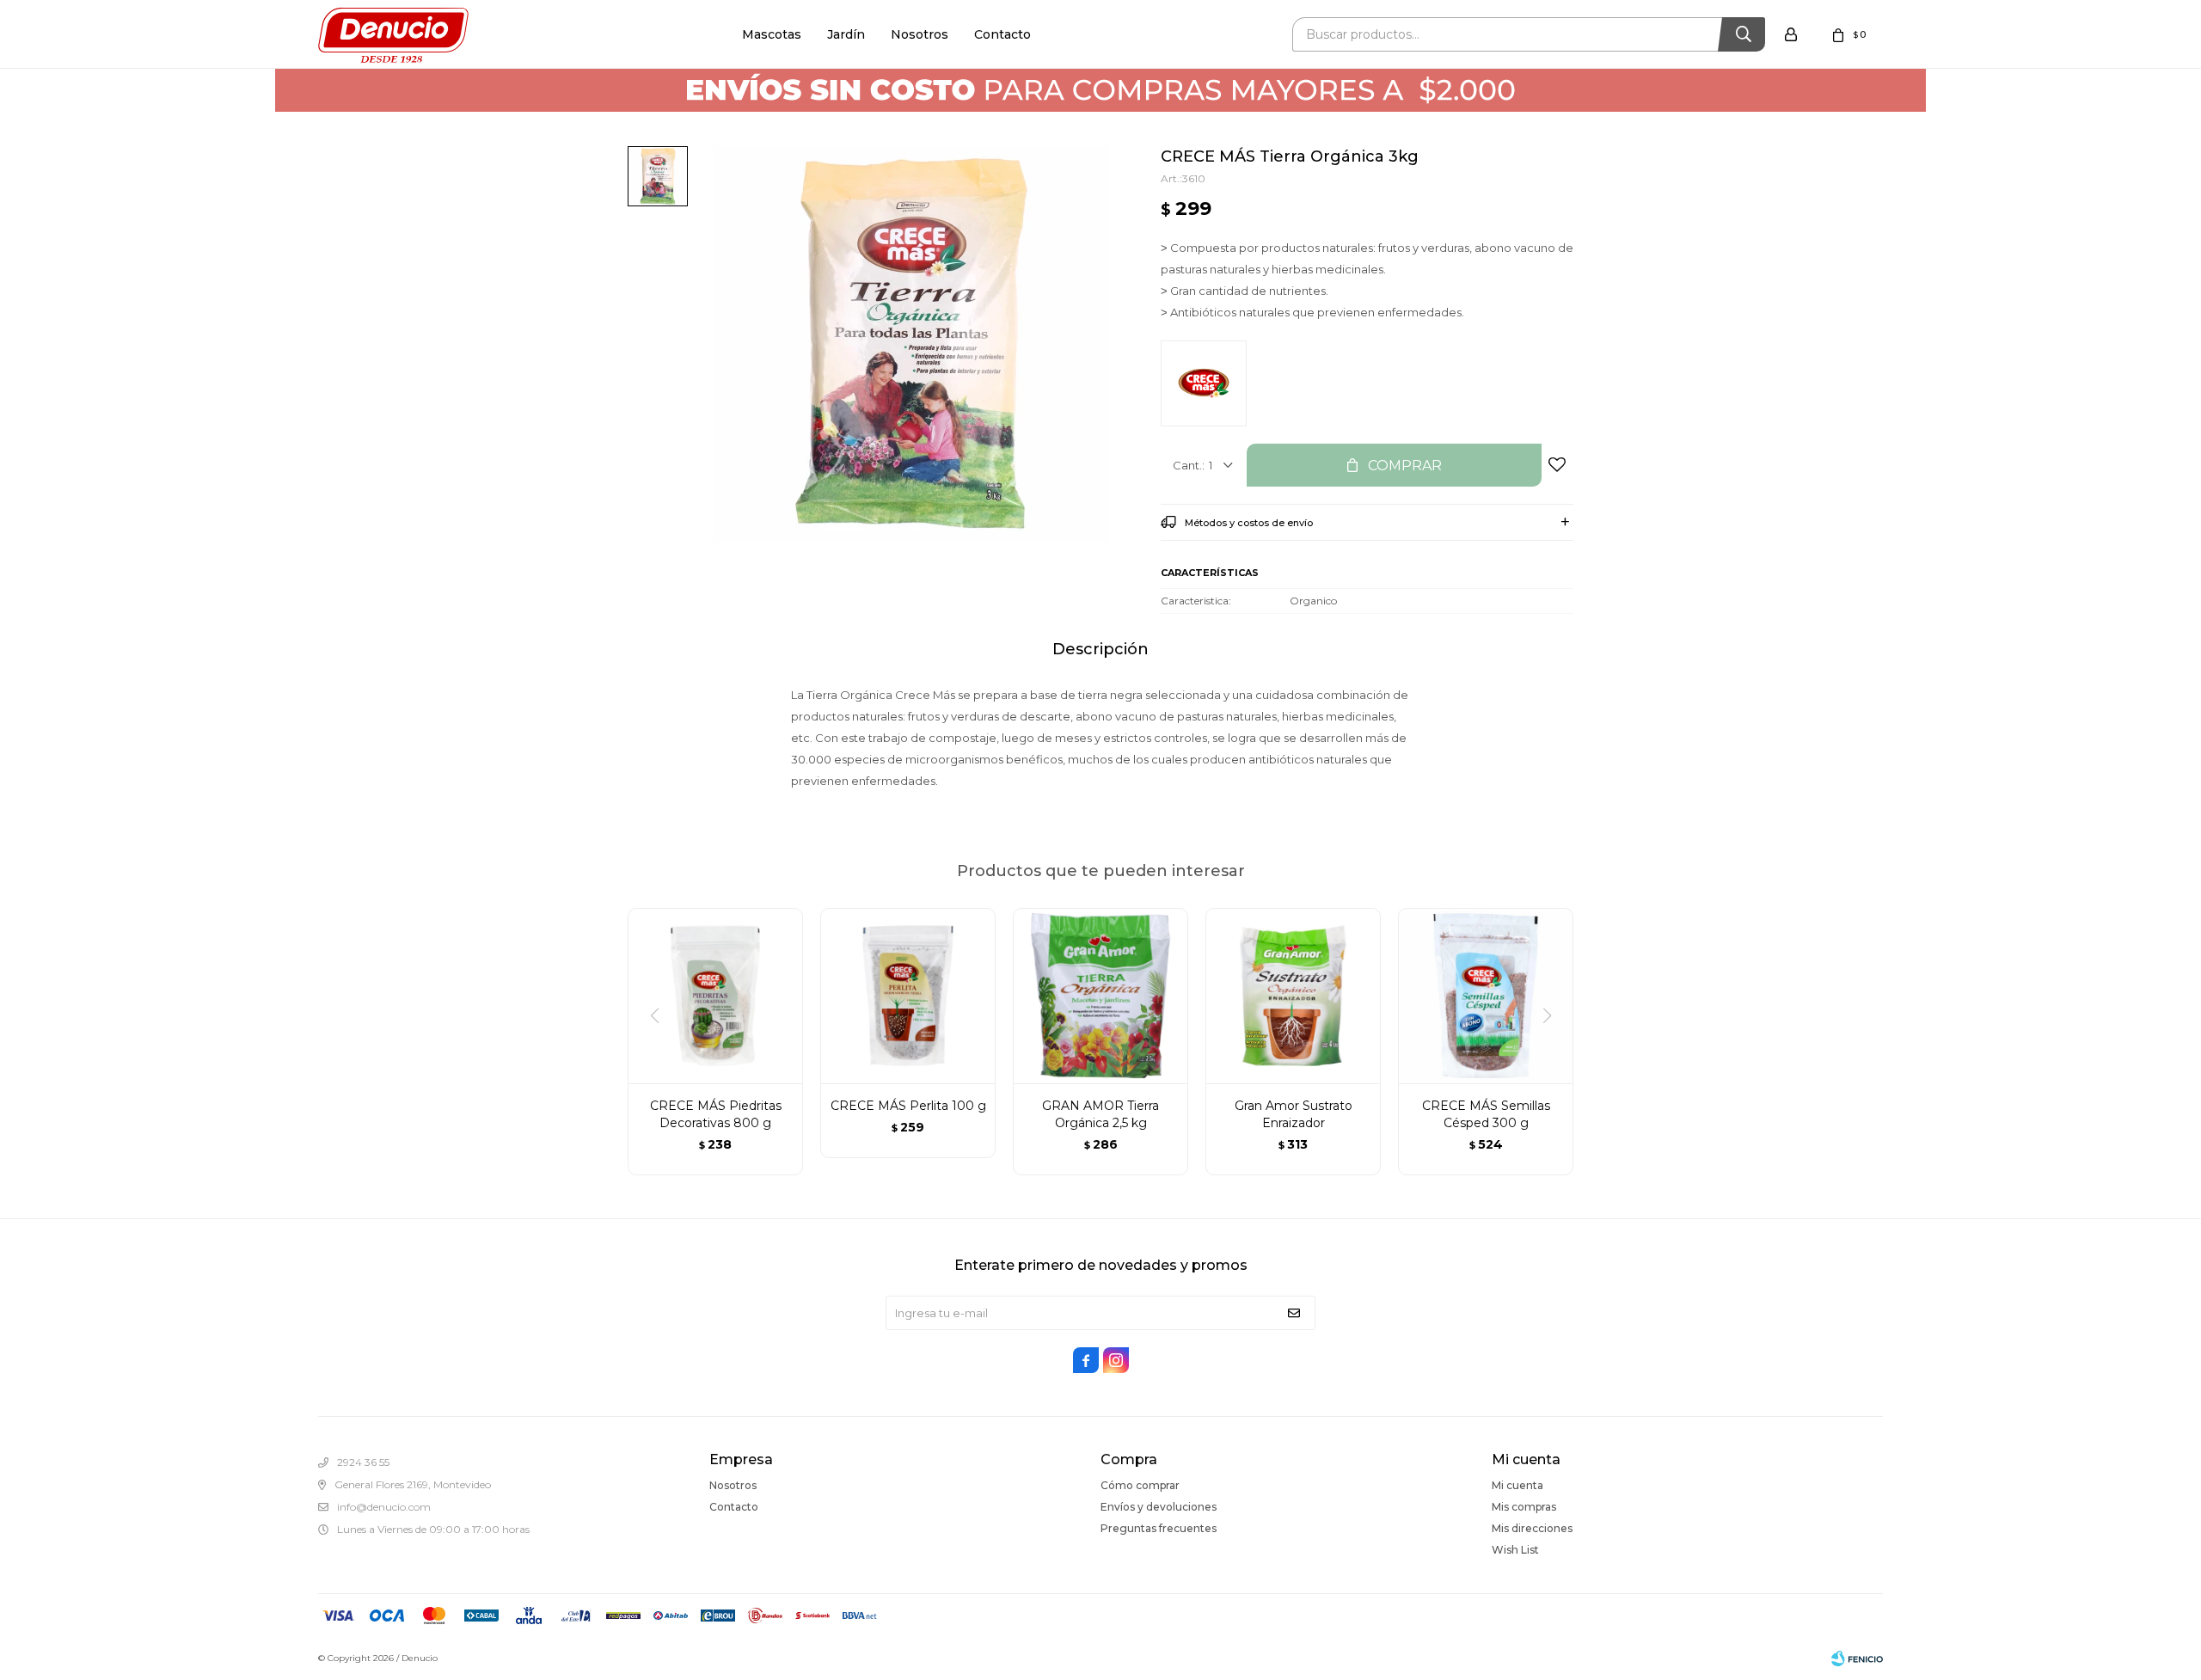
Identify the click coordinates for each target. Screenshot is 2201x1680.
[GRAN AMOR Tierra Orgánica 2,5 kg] (1100, 996)
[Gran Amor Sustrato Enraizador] (1293, 996)
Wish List (1515, 1550)
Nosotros (920, 34)
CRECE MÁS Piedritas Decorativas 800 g (716, 1114)
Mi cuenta (1517, 1485)
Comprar (1405, 466)
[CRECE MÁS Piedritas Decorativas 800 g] (715, 996)
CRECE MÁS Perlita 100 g (908, 1106)
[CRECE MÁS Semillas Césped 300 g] (1486, 996)
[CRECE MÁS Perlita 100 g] (908, 996)
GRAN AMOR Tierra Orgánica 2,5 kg (1100, 1114)
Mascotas (772, 34)
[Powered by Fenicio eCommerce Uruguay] (1857, 1659)
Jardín (846, 34)
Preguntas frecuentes (1159, 1528)
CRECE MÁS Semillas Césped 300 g (1486, 1114)
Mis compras (1524, 1507)
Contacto (1002, 34)
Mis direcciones (1532, 1528)
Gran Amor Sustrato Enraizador (1294, 1114)
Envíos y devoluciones (1159, 1507)
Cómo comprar (1140, 1485)
